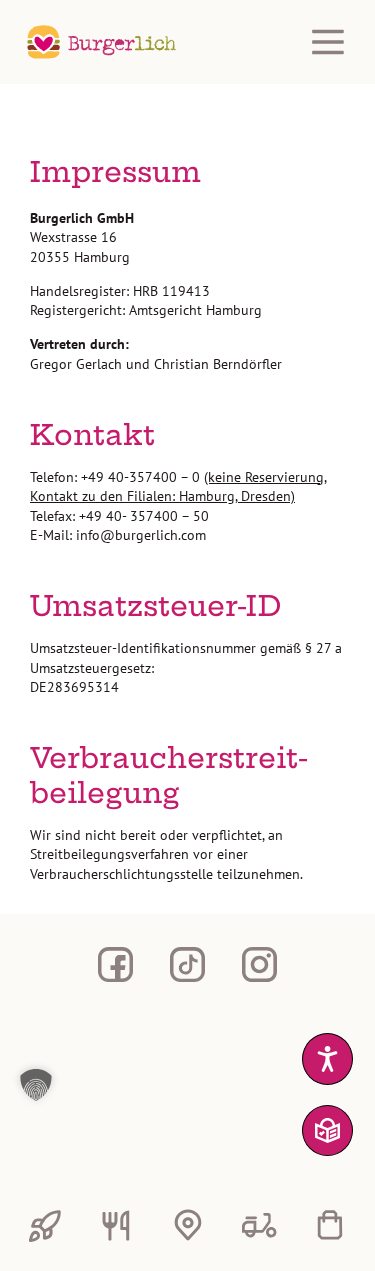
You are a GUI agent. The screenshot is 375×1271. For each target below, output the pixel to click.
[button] (181, 1085)
